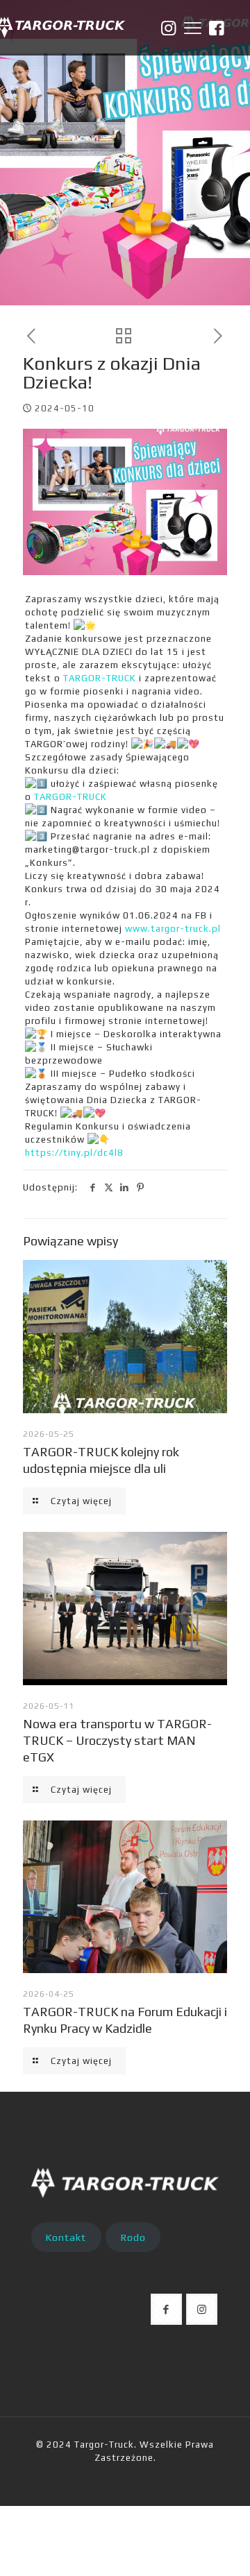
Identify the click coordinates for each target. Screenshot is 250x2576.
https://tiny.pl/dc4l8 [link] (74, 1153)
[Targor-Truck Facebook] (217, 28)
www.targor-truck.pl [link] (173, 929)
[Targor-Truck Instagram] (168, 28)
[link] (100, 678)
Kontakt (66, 2237)
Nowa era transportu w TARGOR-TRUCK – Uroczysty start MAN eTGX (117, 1740)
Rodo (133, 2237)
